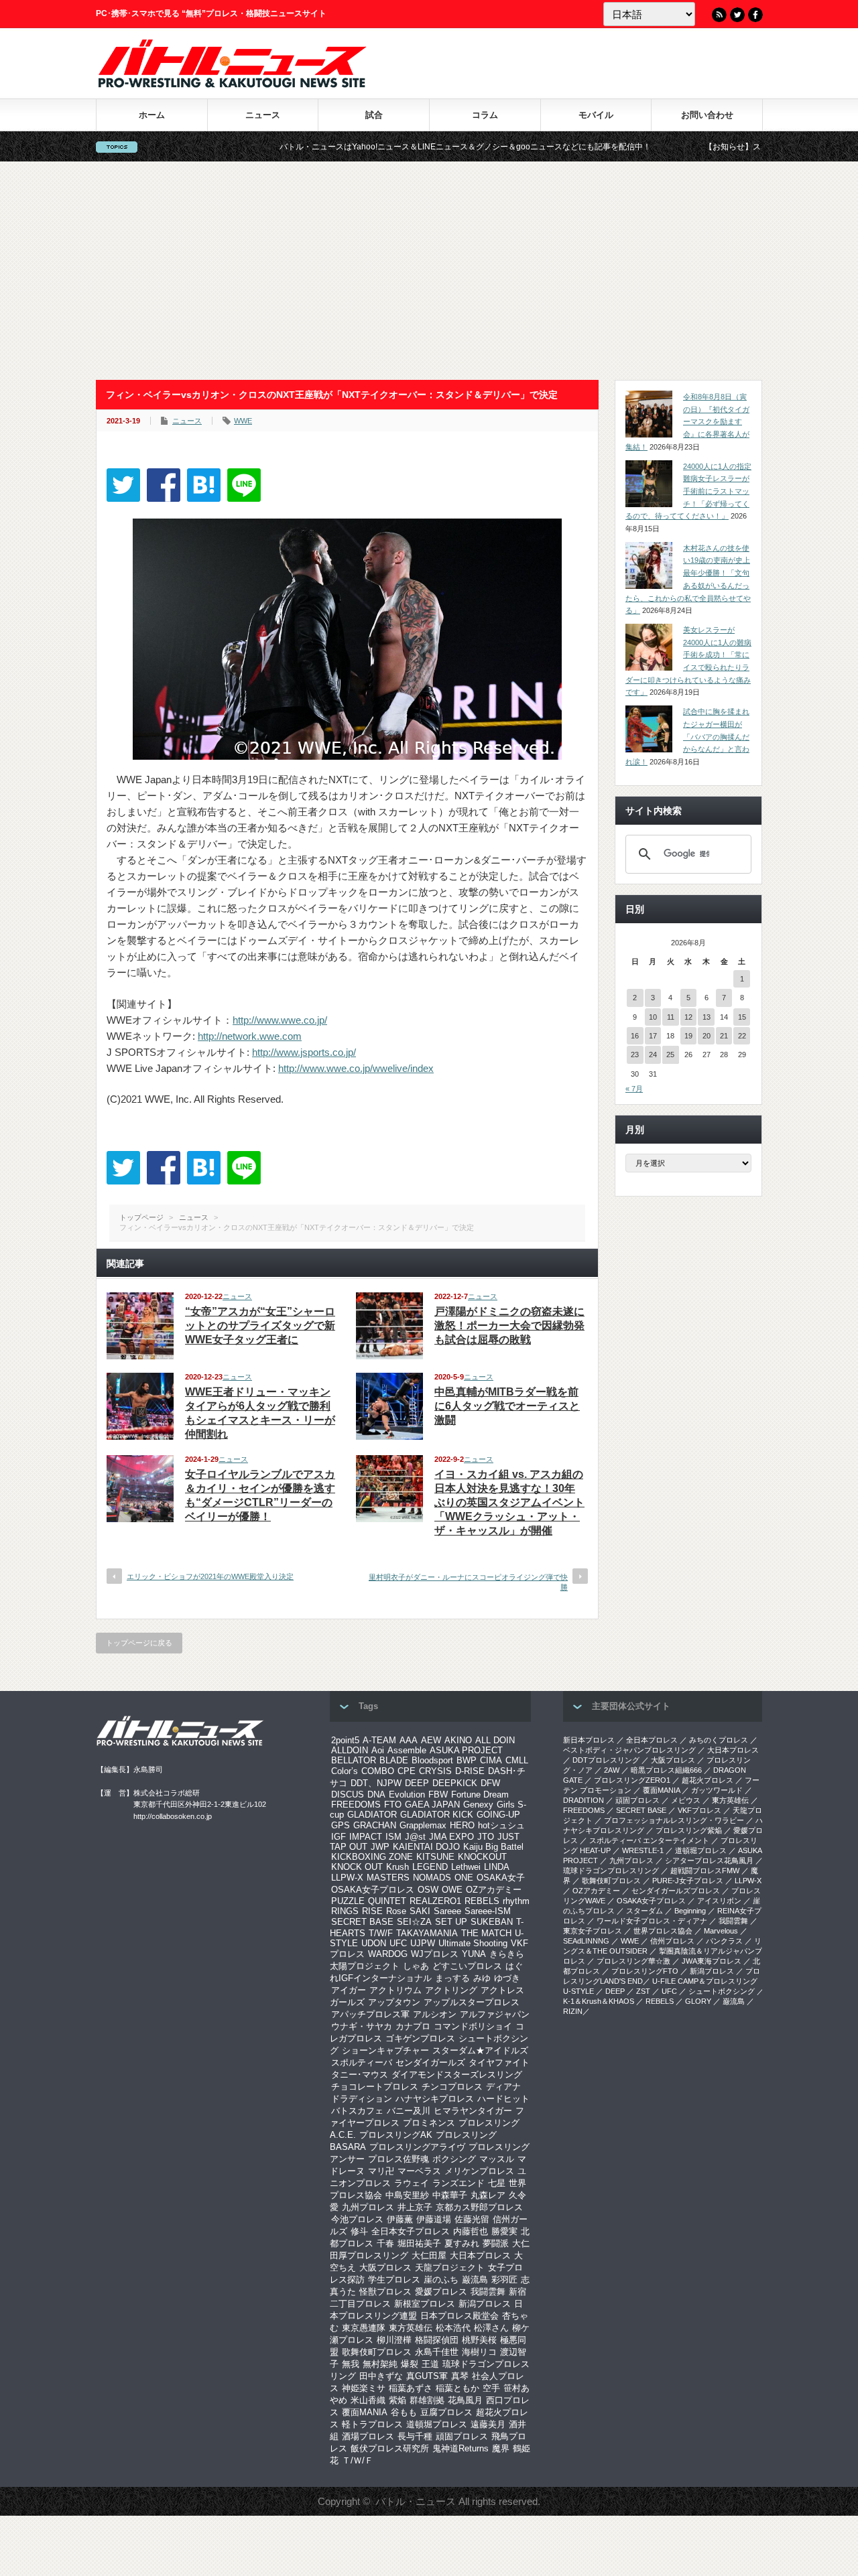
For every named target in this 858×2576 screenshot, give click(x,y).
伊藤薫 (400, 2219)
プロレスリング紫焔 (689, 1830)
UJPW (423, 1943)
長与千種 (415, 2436)
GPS (341, 1825)
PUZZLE (348, 1901)
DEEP (417, 1783)
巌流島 (475, 2280)
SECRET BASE (362, 1922)
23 (635, 1055)
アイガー (349, 1990)
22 (742, 1036)
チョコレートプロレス (375, 2087)
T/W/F (381, 1933)
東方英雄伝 (411, 2328)
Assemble (407, 1750)
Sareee (447, 1911)
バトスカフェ (357, 2111)
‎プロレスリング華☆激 (633, 1961)
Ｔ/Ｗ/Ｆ (358, 2460)
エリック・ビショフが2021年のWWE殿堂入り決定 (210, 1576)
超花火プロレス (708, 1780)
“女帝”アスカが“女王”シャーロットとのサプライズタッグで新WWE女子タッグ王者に (260, 1326)
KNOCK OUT (357, 1867)
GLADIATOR (372, 1815)
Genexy (478, 1805)
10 (653, 1017)
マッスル (497, 2159)
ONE (464, 1878)
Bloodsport (432, 1760)
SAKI (420, 1911)
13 (707, 1017)
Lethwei (466, 1867)
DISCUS (348, 1794)
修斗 (359, 2231)
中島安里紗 (407, 2195)
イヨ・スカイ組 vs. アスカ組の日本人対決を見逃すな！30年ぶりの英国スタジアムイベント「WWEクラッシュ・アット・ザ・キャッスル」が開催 (509, 1502)
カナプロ (413, 2026)
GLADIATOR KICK (437, 1815)
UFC (398, 1943)
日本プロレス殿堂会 (459, 2316)
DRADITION (584, 1800)
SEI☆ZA (414, 1922)
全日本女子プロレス (411, 2231)
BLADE (394, 1760)
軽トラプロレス (372, 2424)
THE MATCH (486, 1933)
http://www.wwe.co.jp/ (280, 1020)
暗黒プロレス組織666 (666, 1770)
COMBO (378, 1771)
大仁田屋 (429, 2255)
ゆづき (507, 1978)
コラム (485, 115)
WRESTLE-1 (643, 1850)
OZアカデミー (494, 1890)
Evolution (407, 1794)
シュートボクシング (722, 1991)
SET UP (451, 1922)
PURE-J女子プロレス (688, 1881)
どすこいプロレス (467, 1966)
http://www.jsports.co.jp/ (304, 1052)
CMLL (517, 1760)
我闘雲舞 (488, 2292)
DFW (490, 1783)
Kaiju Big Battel (493, 1847)
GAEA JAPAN (432, 1805)
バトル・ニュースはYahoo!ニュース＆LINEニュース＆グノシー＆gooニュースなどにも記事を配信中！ (381, 147)
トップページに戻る (139, 1643)
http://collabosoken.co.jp (173, 1816)
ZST (643, 1991)
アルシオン (435, 2014)
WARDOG (388, 1954)
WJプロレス (435, 1954)
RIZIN (573, 2011)
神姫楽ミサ (364, 2388)
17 (653, 1036)
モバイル (596, 115)
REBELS (482, 1901)
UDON (374, 1943)
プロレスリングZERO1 (632, 1780)
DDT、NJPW (376, 1783)
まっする (452, 1978)
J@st (415, 1837)
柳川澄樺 (394, 2340)
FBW (438, 1794)
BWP (467, 1760)
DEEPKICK (455, 1783)
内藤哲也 (471, 2231)
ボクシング (454, 2159)
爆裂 (410, 2364)
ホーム (152, 115)
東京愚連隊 (364, 2328)
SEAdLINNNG (586, 1941)
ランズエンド (458, 2183)
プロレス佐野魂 (399, 2159)
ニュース (263, 115)
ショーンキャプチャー (385, 2050)
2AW (612, 1770)
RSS (719, 15)
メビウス (686, 1800)
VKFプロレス (699, 1810)
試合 (374, 115)
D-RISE (470, 1771)
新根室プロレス (425, 2304)
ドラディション (362, 2099)
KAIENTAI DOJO (426, 1847)
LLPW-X (347, 1878)
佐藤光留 (472, 2219)
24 (653, 1055)
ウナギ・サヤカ (362, 2026)
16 (635, 1036)
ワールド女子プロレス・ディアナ (652, 1921)
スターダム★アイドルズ (480, 2050)
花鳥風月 (465, 2400)
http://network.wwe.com (250, 1036)
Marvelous (721, 1931)
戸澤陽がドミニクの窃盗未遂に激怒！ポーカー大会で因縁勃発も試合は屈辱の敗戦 (509, 1326)
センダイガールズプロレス (676, 1891)
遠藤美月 (488, 2424)
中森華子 (450, 2195)
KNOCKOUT (482, 1857)
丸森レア (488, 2195)
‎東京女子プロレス (593, 1931)
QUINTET (387, 1901)
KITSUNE (435, 1857)
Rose (396, 1911)
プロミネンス (429, 2123)
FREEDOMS (356, 1805)
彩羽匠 (504, 2280)
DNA (376, 1794)
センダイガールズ (430, 2062)
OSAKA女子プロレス (373, 1890)
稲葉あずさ (411, 2388)
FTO (393, 1805)
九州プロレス (368, 2207)
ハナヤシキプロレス (435, 2099)
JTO (486, 1837)
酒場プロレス (368, 2436)
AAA (409, 1740)
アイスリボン (719, 1901)
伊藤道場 (434, 2219)
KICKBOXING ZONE (372, 1857)
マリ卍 (381, 2171)
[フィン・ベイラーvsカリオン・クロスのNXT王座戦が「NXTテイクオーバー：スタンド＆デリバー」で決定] (204, 485)
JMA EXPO (451, 1837)
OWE (452, 1890)
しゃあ (416, 1966)
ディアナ (503, 2087)
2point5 (345, 1740)
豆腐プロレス (446, 2412)
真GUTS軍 (427, 2376)
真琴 (460, 2376)
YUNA (474, 1954)
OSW (428, 1890)
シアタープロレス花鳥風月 (709, 1860)
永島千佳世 (437, 2352)
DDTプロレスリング (606, 1760)
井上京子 (415, 2207)
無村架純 (380, 2364)
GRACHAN (375, 1825)
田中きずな (381, 2376)
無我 (351, 2364)
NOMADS (432, 1878)
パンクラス (724, 1941)
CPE (407, 1771)
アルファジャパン (495, 2014)
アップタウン (394, 2002)
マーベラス (419, 2171)
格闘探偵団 (437, 2340)
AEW (431, 1740)
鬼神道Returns (461, 2448)
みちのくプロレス (719, 1740)
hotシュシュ (501, 1825)
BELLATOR (354, 1760)
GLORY (698, 2001)
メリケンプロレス (479, 2171)
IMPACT (366, 1837)
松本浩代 (453, 2328)
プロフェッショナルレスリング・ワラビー (674, 1820)
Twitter (737, 15)
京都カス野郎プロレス (479, 2207)
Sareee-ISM (488, 1911)
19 (688, 1036)
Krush (397, 1867)
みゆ (482, 1978)
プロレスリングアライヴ (417, 2147)
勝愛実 (504, 2231)
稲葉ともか (457, 2388)
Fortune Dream (480, 1794)
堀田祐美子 (419, 2243)
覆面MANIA (365, 2412)
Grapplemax (423, 1825)
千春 (385, 2243)
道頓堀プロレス (437, 2424)
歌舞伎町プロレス (377, 2352)
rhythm (516, 1901)
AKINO (458, 1740)
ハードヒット (503, 2099)
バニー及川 (409, 2111)
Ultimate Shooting (473, 1943)
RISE (372, 1911)
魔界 (501, 2448)
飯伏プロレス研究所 (390, 2448)
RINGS (345, 1911)
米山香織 (368, 2400)
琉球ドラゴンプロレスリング (611, 1871)
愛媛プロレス (441, 2292)
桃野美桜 (479, 2340)
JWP (380, 1847)
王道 (430, 2364)
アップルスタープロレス (472, 2002)
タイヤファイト (499, 2062)
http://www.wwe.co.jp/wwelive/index (356, 1068)
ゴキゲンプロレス (420, 2038)
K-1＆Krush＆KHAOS (599, 2001)
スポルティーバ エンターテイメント (649, 1840)
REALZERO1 (435, 1901)
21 (724, 1036)
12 (688, 1017)
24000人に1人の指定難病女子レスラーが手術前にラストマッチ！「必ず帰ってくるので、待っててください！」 (688, 491)
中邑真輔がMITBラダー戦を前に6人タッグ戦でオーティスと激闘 (507, 1406)
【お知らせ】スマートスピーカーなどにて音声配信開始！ (725, 147)
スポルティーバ (362, 2062)
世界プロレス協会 (663, 1931)
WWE (243, 421)
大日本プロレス (480, 2255)
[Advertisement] (429, 271)
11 (671, 1017)
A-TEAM (379, 1740)
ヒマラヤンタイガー (473, 2111)
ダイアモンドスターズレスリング (457, 2075)
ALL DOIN (495, 1740)
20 (707, 1036)
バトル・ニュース (416, 2501)
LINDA (497, 1867)
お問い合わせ (707, 115)
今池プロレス (357, 2219)
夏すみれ (462, 2243)
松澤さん (491, 2328)
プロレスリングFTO (645, 1971)
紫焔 (397, 2400)
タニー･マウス (360, 2075)
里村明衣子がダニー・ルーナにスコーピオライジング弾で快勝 (468, 1582)
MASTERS (388, 1878)
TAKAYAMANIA (427, 1933)
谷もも (404, 2412)
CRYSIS (435, 1771)
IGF (339, 1837)
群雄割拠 (427, 2400)
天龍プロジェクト (450, 2267)
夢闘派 (496, 2243)
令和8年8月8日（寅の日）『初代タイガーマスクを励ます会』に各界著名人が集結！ (687, 422)
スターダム (645, 1911)
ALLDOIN (350, 1750)
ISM (393, 1837)
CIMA (491, 1760)
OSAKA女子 (501, 1878)
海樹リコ (479, 2352)
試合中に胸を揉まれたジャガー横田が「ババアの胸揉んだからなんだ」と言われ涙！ (687, 737)
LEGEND (430, 1867)
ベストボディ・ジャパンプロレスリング (629, 1750)
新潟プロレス (485, 2304)
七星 (497, 2183)
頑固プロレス (462, 2436)
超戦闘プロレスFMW (705, 1871)
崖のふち (441, 2280)
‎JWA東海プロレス (712, 1961)
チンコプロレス (452, 2087)
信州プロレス (672, 1941)
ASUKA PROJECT (466, 1750)
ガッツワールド (717, 1790)
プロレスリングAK (396, 2135)
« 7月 (634, 1089)
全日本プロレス (652, 1740)
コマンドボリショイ (473, 2026)
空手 (491, 2388)
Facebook (755, 15)
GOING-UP (498, 1815)
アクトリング (451, 1990)
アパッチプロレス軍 (370, 2014)
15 (742, 1017)
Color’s (345, 1771)
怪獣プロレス (385, 2292)
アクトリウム (395, 1990)
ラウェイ (412, 2183)
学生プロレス (394, 2280)
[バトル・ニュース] (232, 84)
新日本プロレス (589, 1740)
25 (670, 1055)
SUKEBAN (492, 1922)
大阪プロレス (385, 2267)
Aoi (378, 1750)
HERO (462, 1825)
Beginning (690, 1911)
